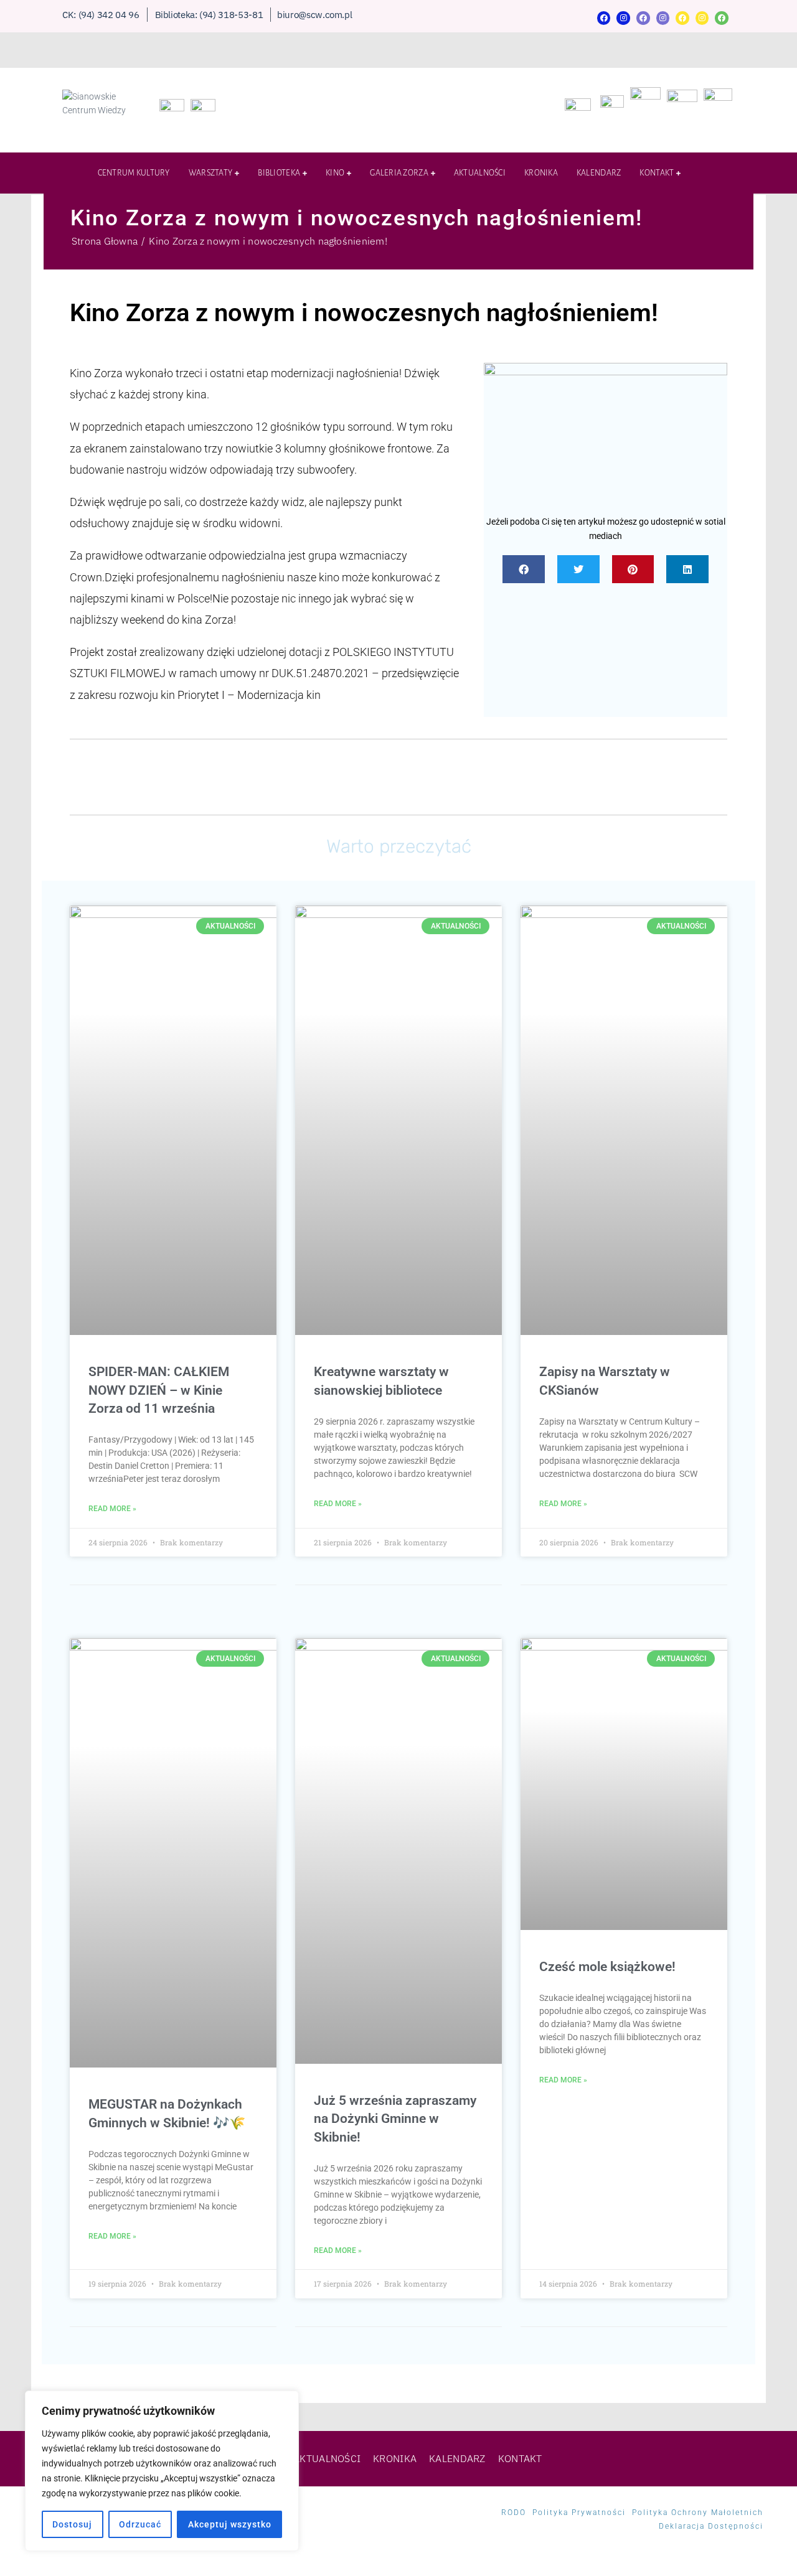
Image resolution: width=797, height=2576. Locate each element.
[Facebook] (604, 18)
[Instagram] (623, 18)
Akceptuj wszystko (230, 2524)
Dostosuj (72, 2524)
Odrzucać (140, 2524)
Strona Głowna (105, 241)
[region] (162, 2471)
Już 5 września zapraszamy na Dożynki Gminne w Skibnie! (395, 2119)
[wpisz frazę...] (729, 154)
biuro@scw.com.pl (314, 15)
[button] (524, 569)
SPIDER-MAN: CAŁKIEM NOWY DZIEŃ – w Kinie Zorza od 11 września (159, 1390)
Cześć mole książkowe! (607, 1967)
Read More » (112, 1509)
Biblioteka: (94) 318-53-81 (209, 15)
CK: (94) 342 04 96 (101, 15)
